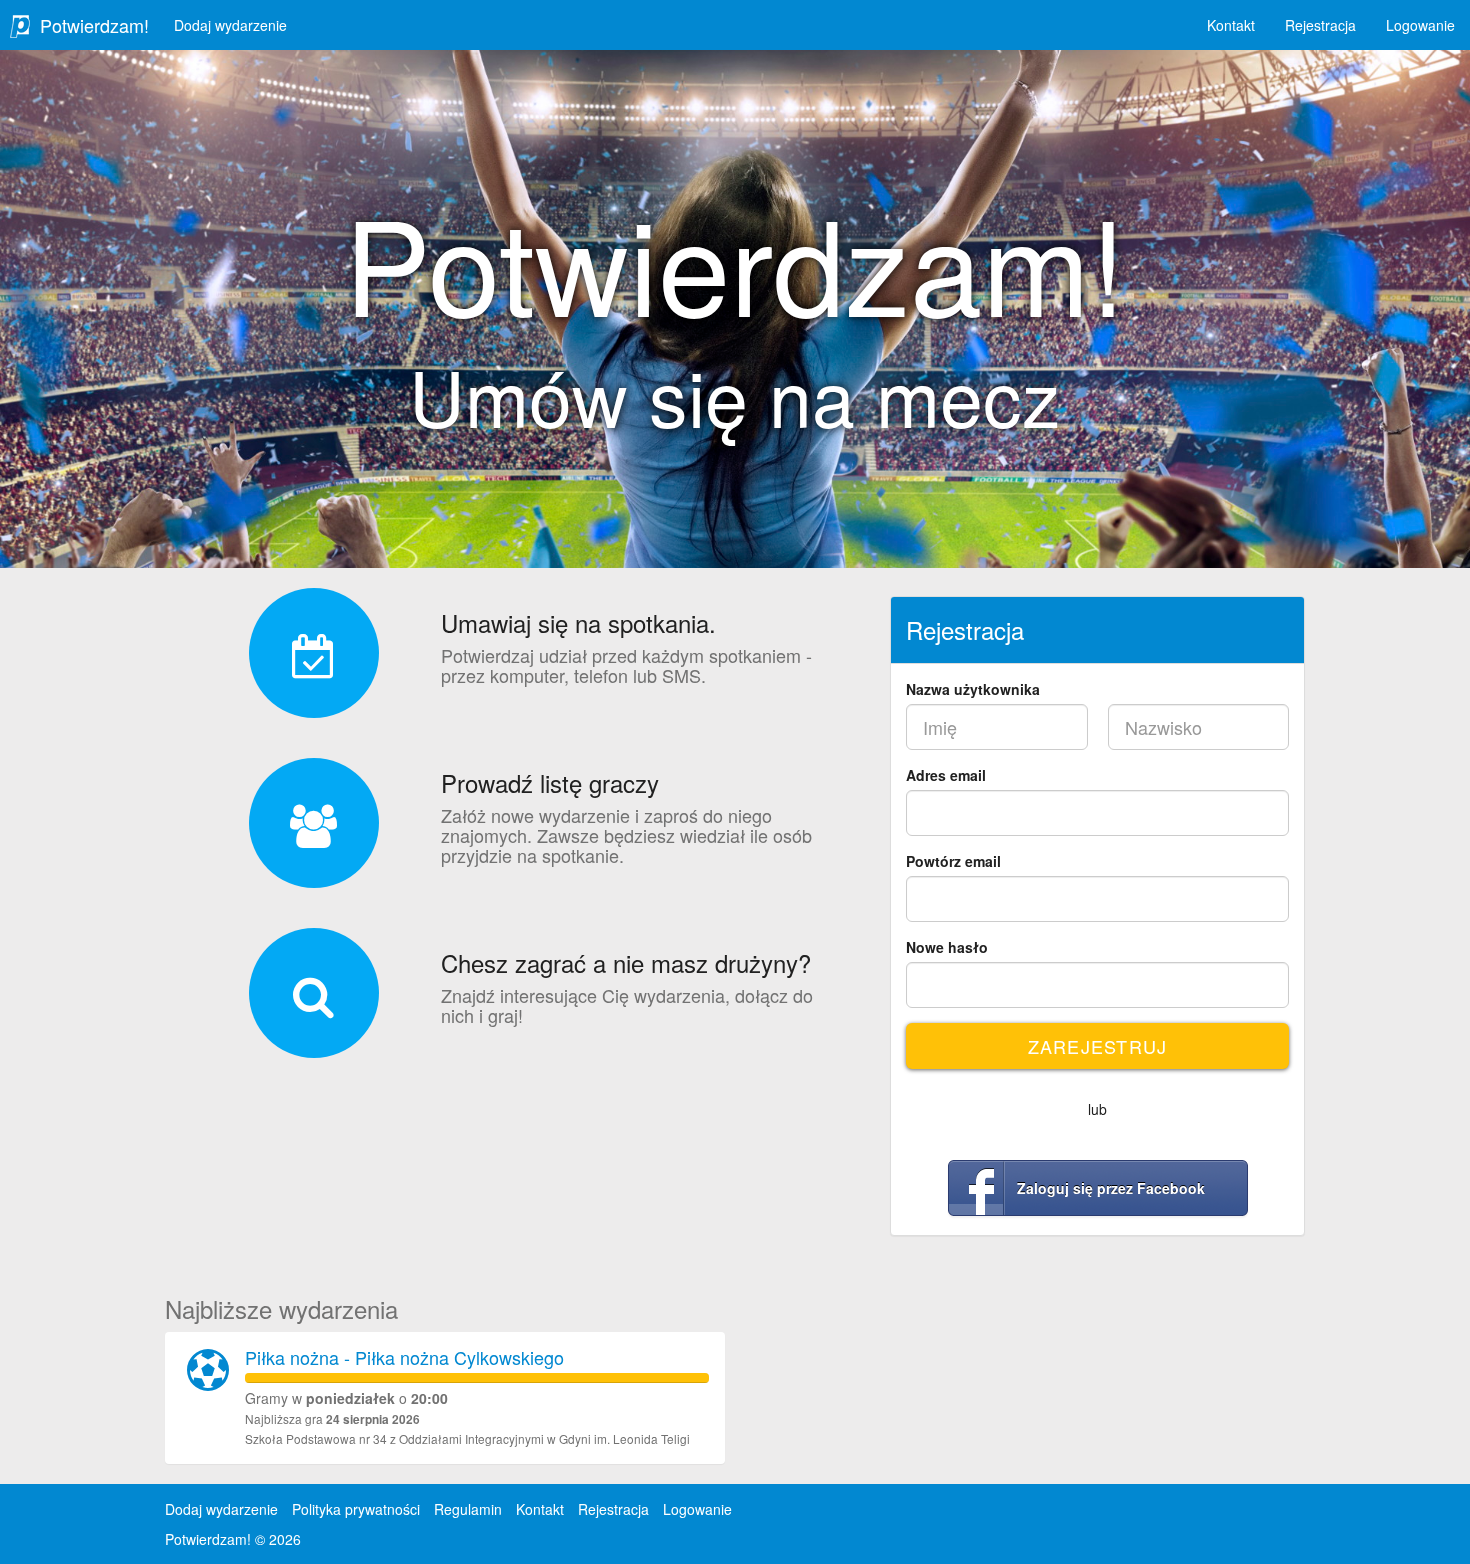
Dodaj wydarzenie (230, 25)
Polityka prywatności (356, 1509)
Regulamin (468, 1509)
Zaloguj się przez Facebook (1111, 1188)
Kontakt (1231, 25)
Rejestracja (1320, 25)
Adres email (946, 775)
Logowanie (1420, 25)
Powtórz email (953, 861)
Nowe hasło (947, 947)
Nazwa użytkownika (973, 689)
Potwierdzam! (94, 25)
